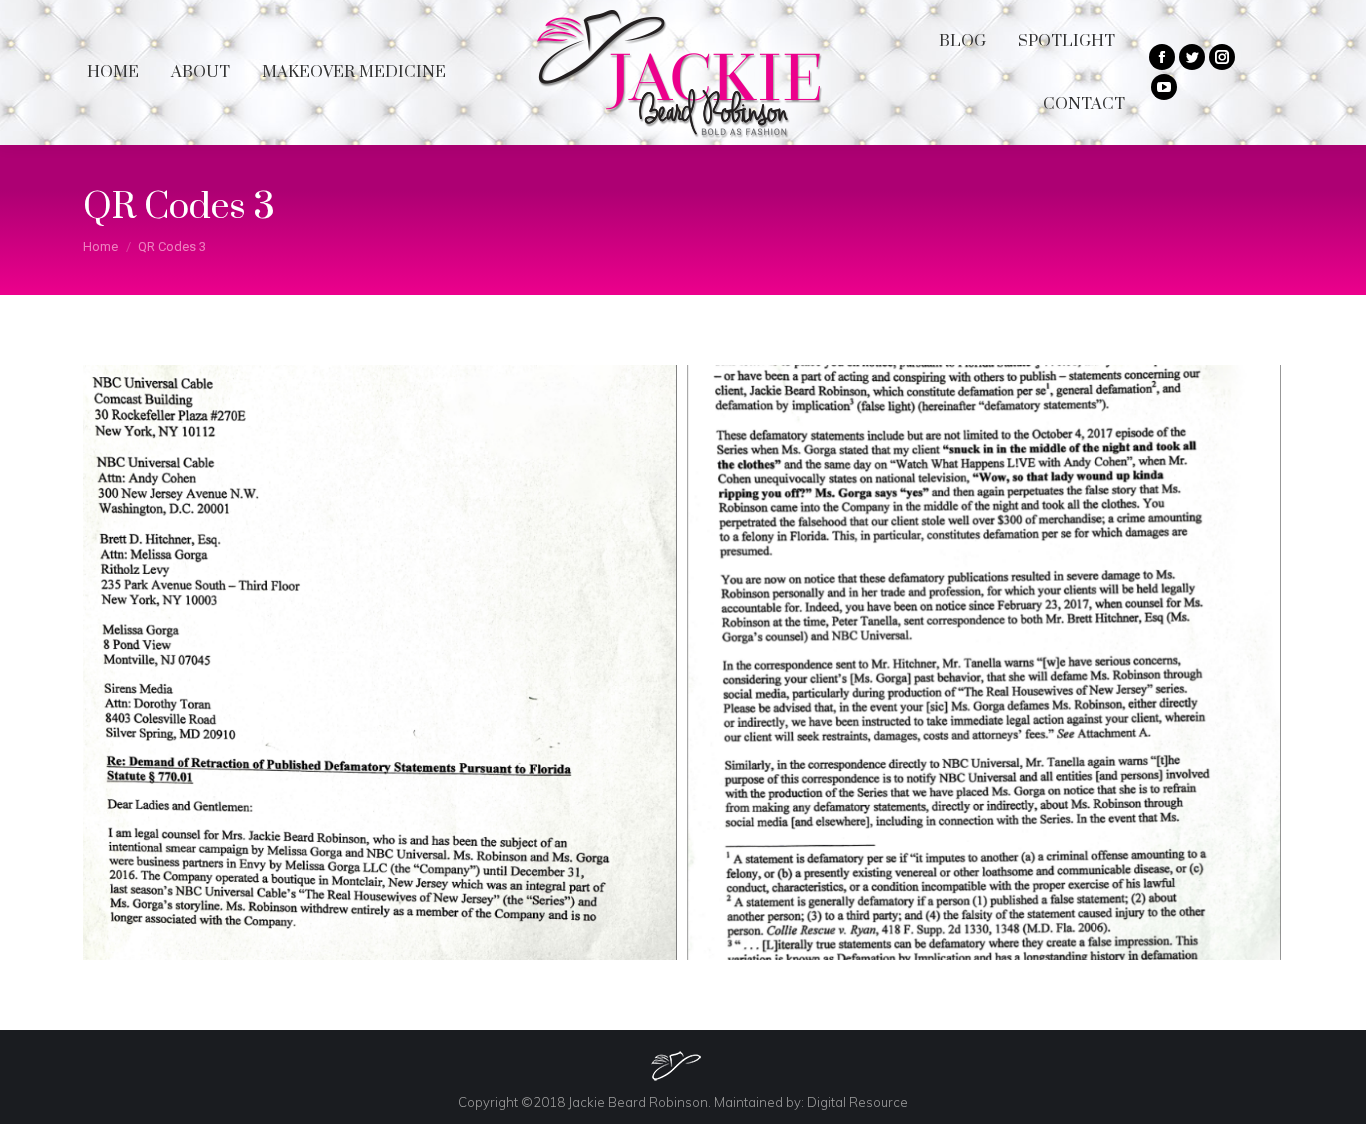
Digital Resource (857, 1102)
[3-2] (984, 662)
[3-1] (379, 662)
